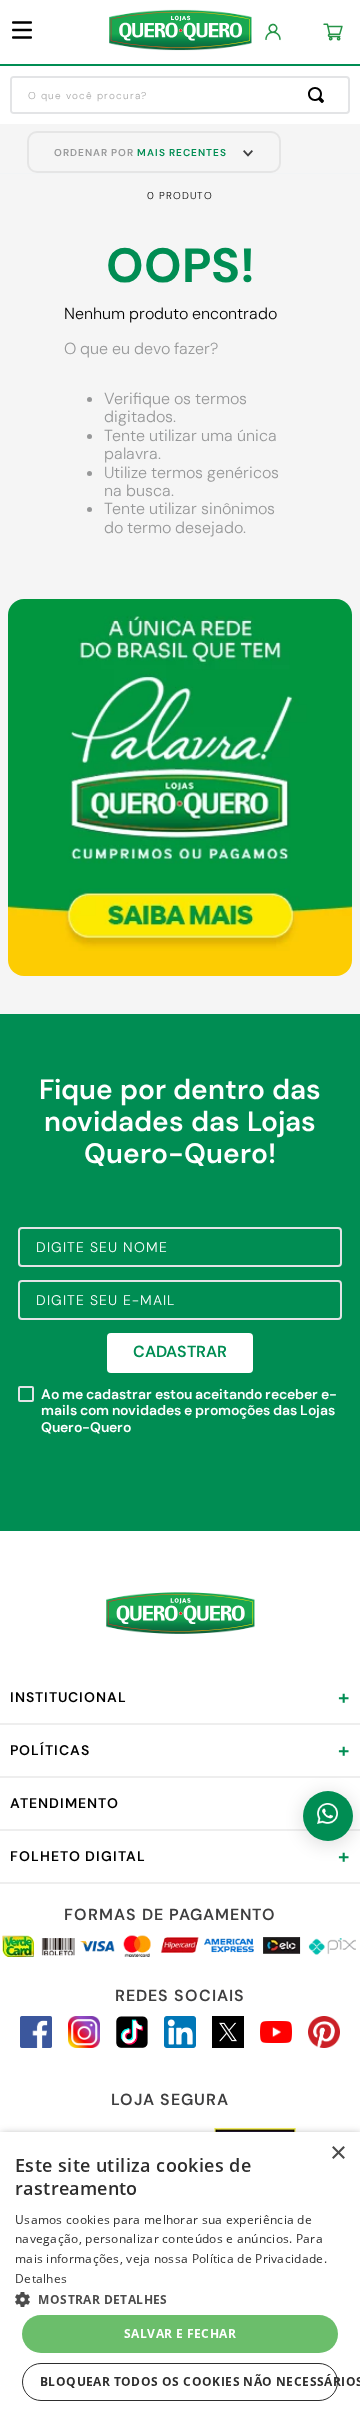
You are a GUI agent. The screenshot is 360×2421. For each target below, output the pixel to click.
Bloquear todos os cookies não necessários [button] (189, 2381)
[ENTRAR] (274, 32)
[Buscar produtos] (320, 95)
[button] (180, 2298)
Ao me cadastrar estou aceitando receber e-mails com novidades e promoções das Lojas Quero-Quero (189, 1411)
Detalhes (41, 2278)
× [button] (337, 2153)
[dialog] (180, 2276)
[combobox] (180, 95)
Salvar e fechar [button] (180, 2333)
